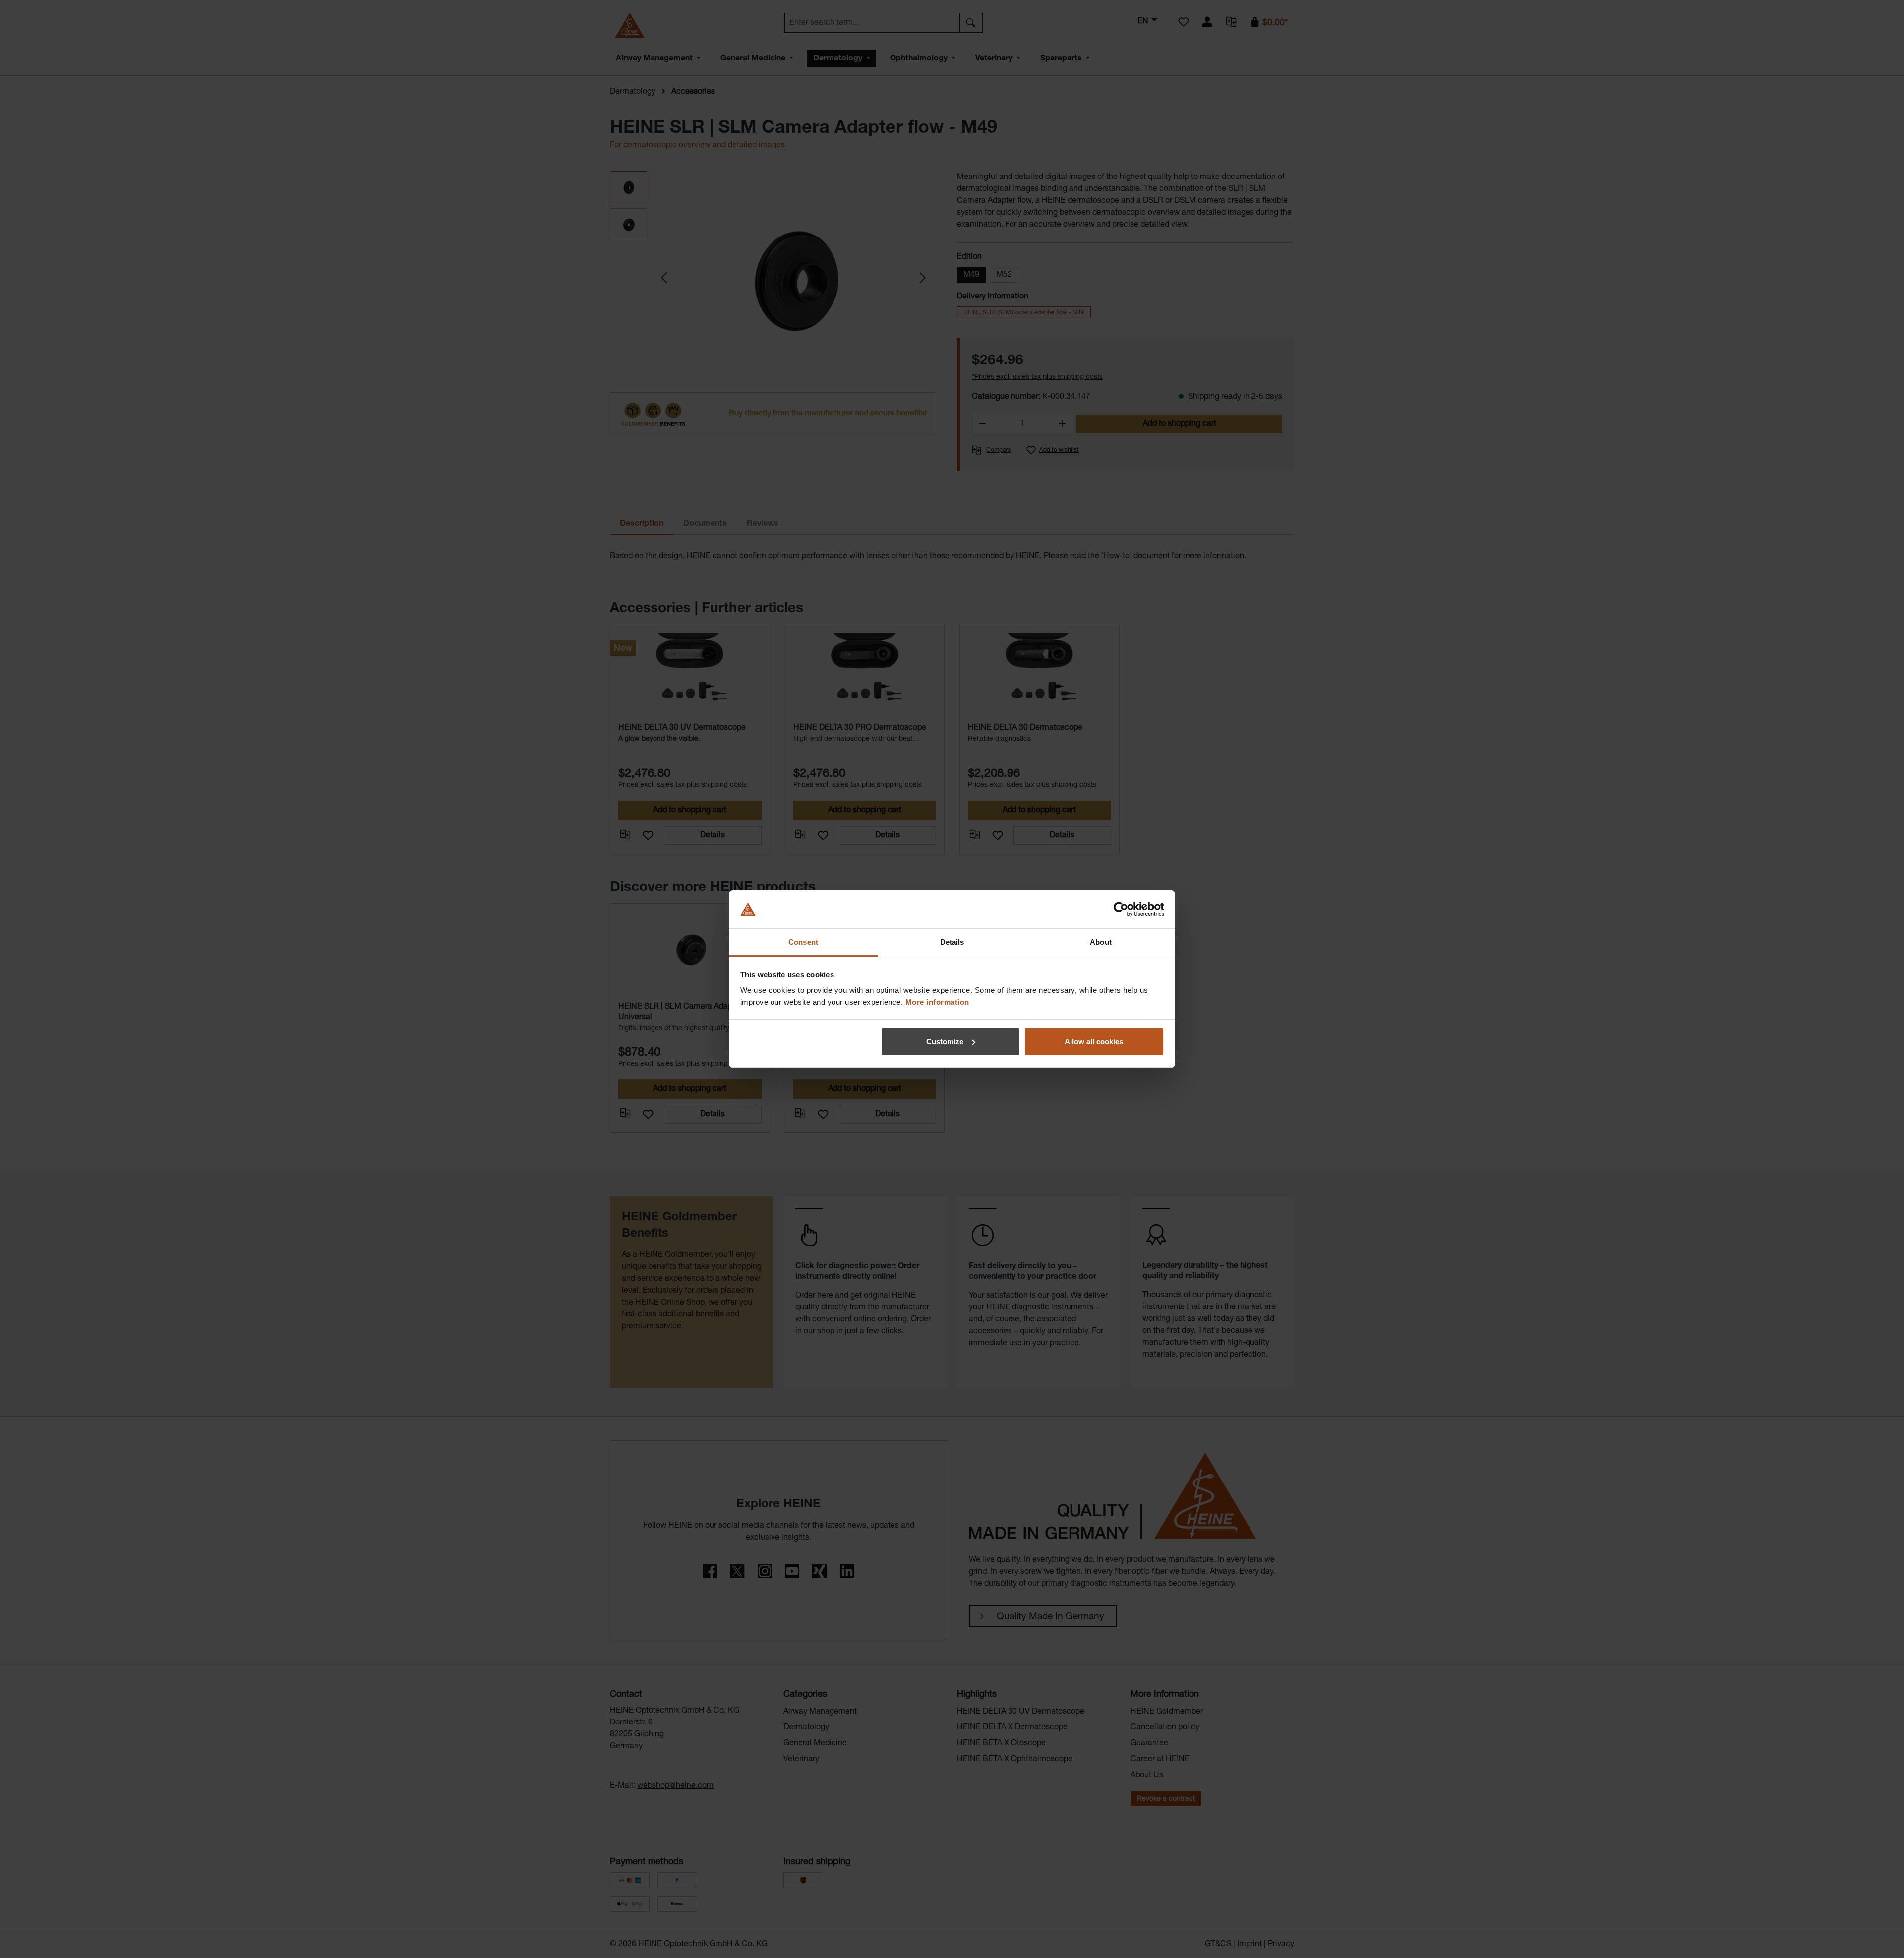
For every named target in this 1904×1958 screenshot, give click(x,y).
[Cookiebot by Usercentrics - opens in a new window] (1121, 909)
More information (937, 1002)
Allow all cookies (1094, 1041)
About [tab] (1101, 942)
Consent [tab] (803, 942)
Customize (945, 1041)
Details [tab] (952, 942)
